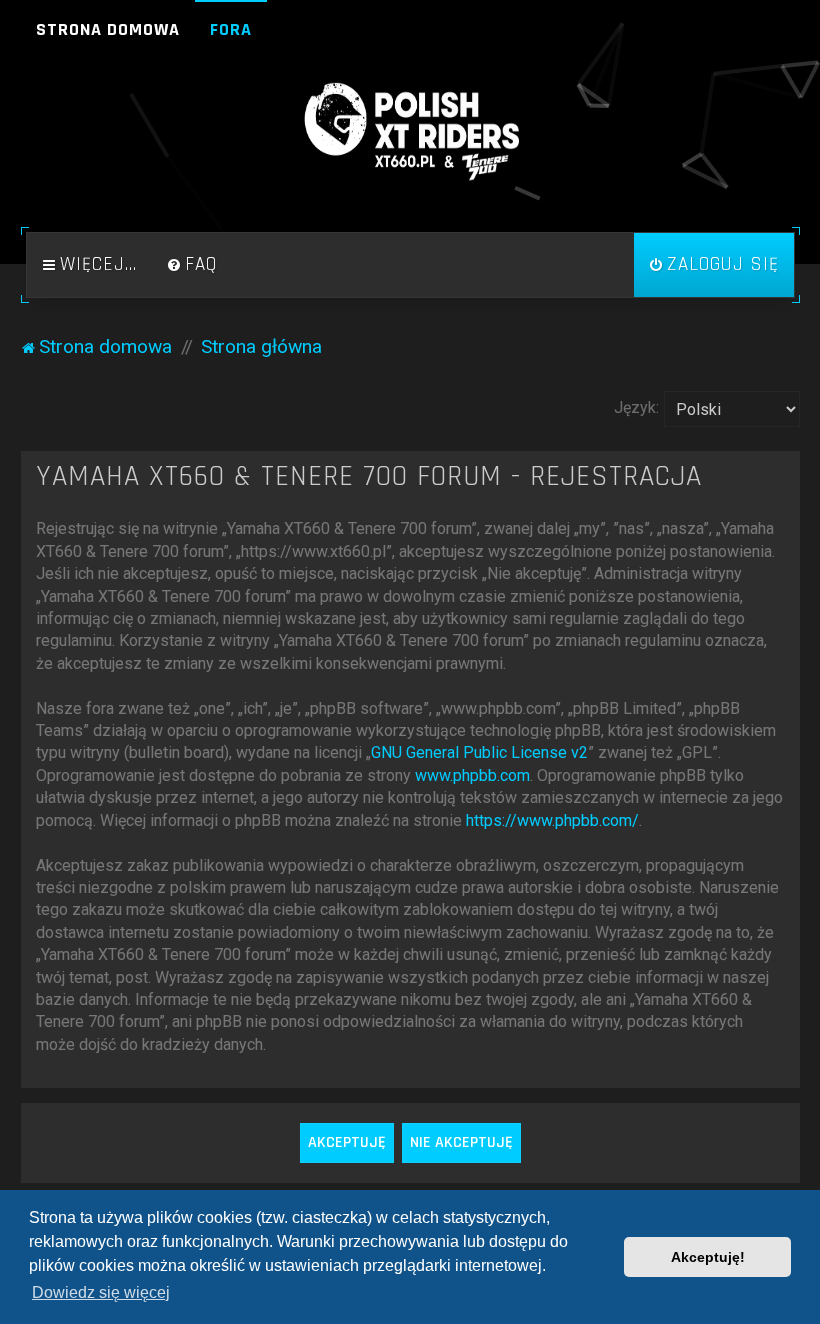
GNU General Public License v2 (479, 752)
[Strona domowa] (410, 132)
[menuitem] (192, 265)
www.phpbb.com (472, 775)
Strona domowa (108, 29)
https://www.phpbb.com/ (552, 820)
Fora (231, 29)
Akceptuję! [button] (708, 1257)
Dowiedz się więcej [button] (101, 1292)
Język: (636, 407)
